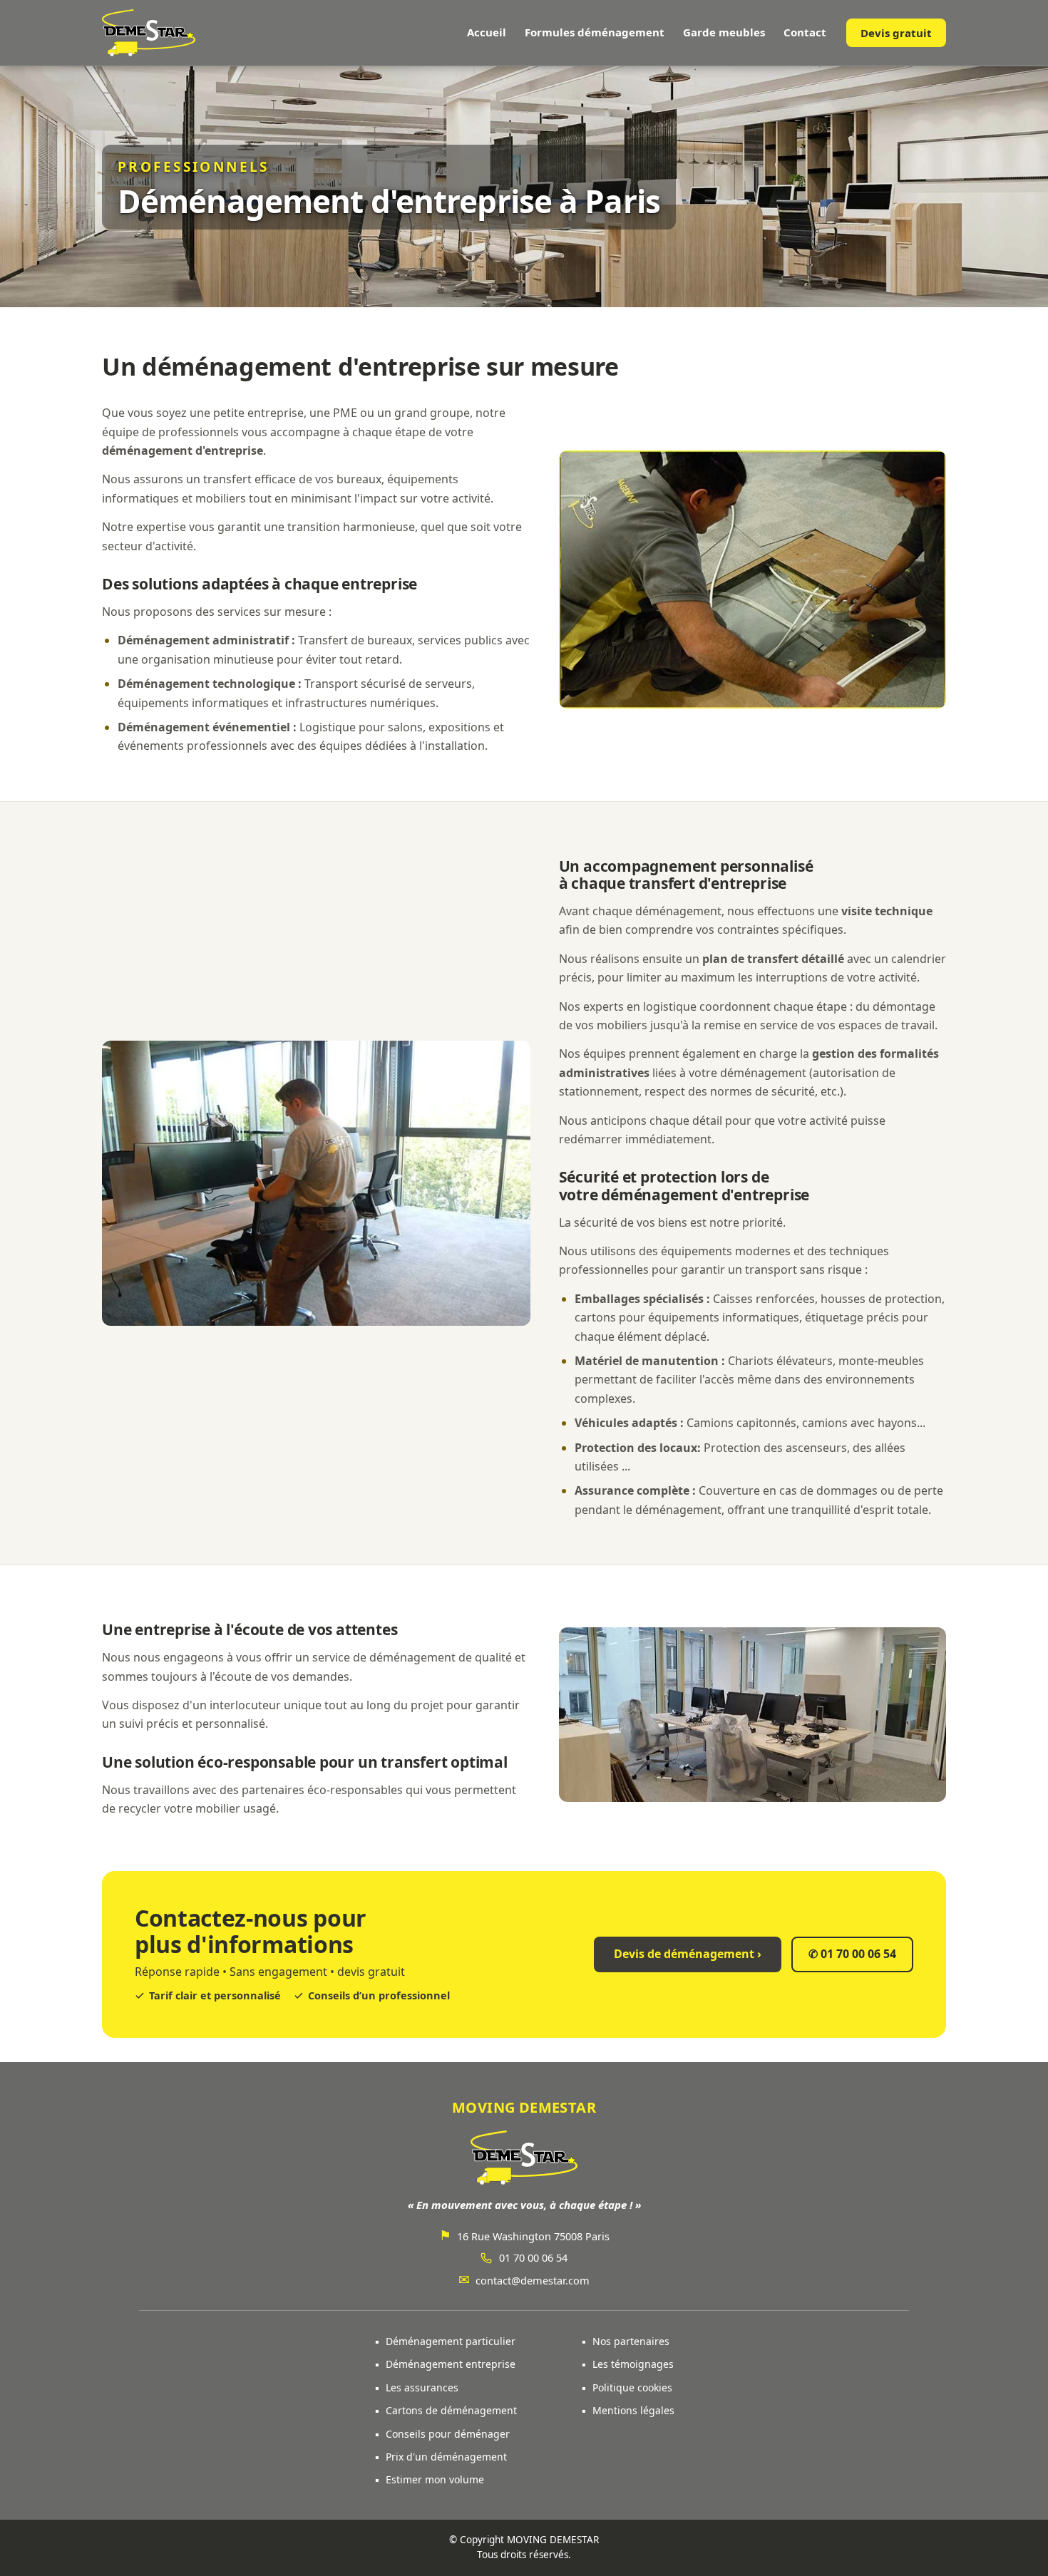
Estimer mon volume (435, 2479)
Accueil (487, 32)
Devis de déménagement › (688, 1954)
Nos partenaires (631, 2341)
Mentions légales (633, 2410)
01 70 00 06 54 (852, 1954)
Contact (805, 32)
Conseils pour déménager (448, 2434)
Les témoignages (633, 2364)
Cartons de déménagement (451, 2410)
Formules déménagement (595, 32)
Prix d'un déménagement (446, 2457)
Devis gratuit (896, 33)
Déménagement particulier (451, 2341)
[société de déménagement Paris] (149, 33)
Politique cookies (632, 2387)
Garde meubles (724, 32)
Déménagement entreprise (451, 2364)
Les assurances (422, 2387)
